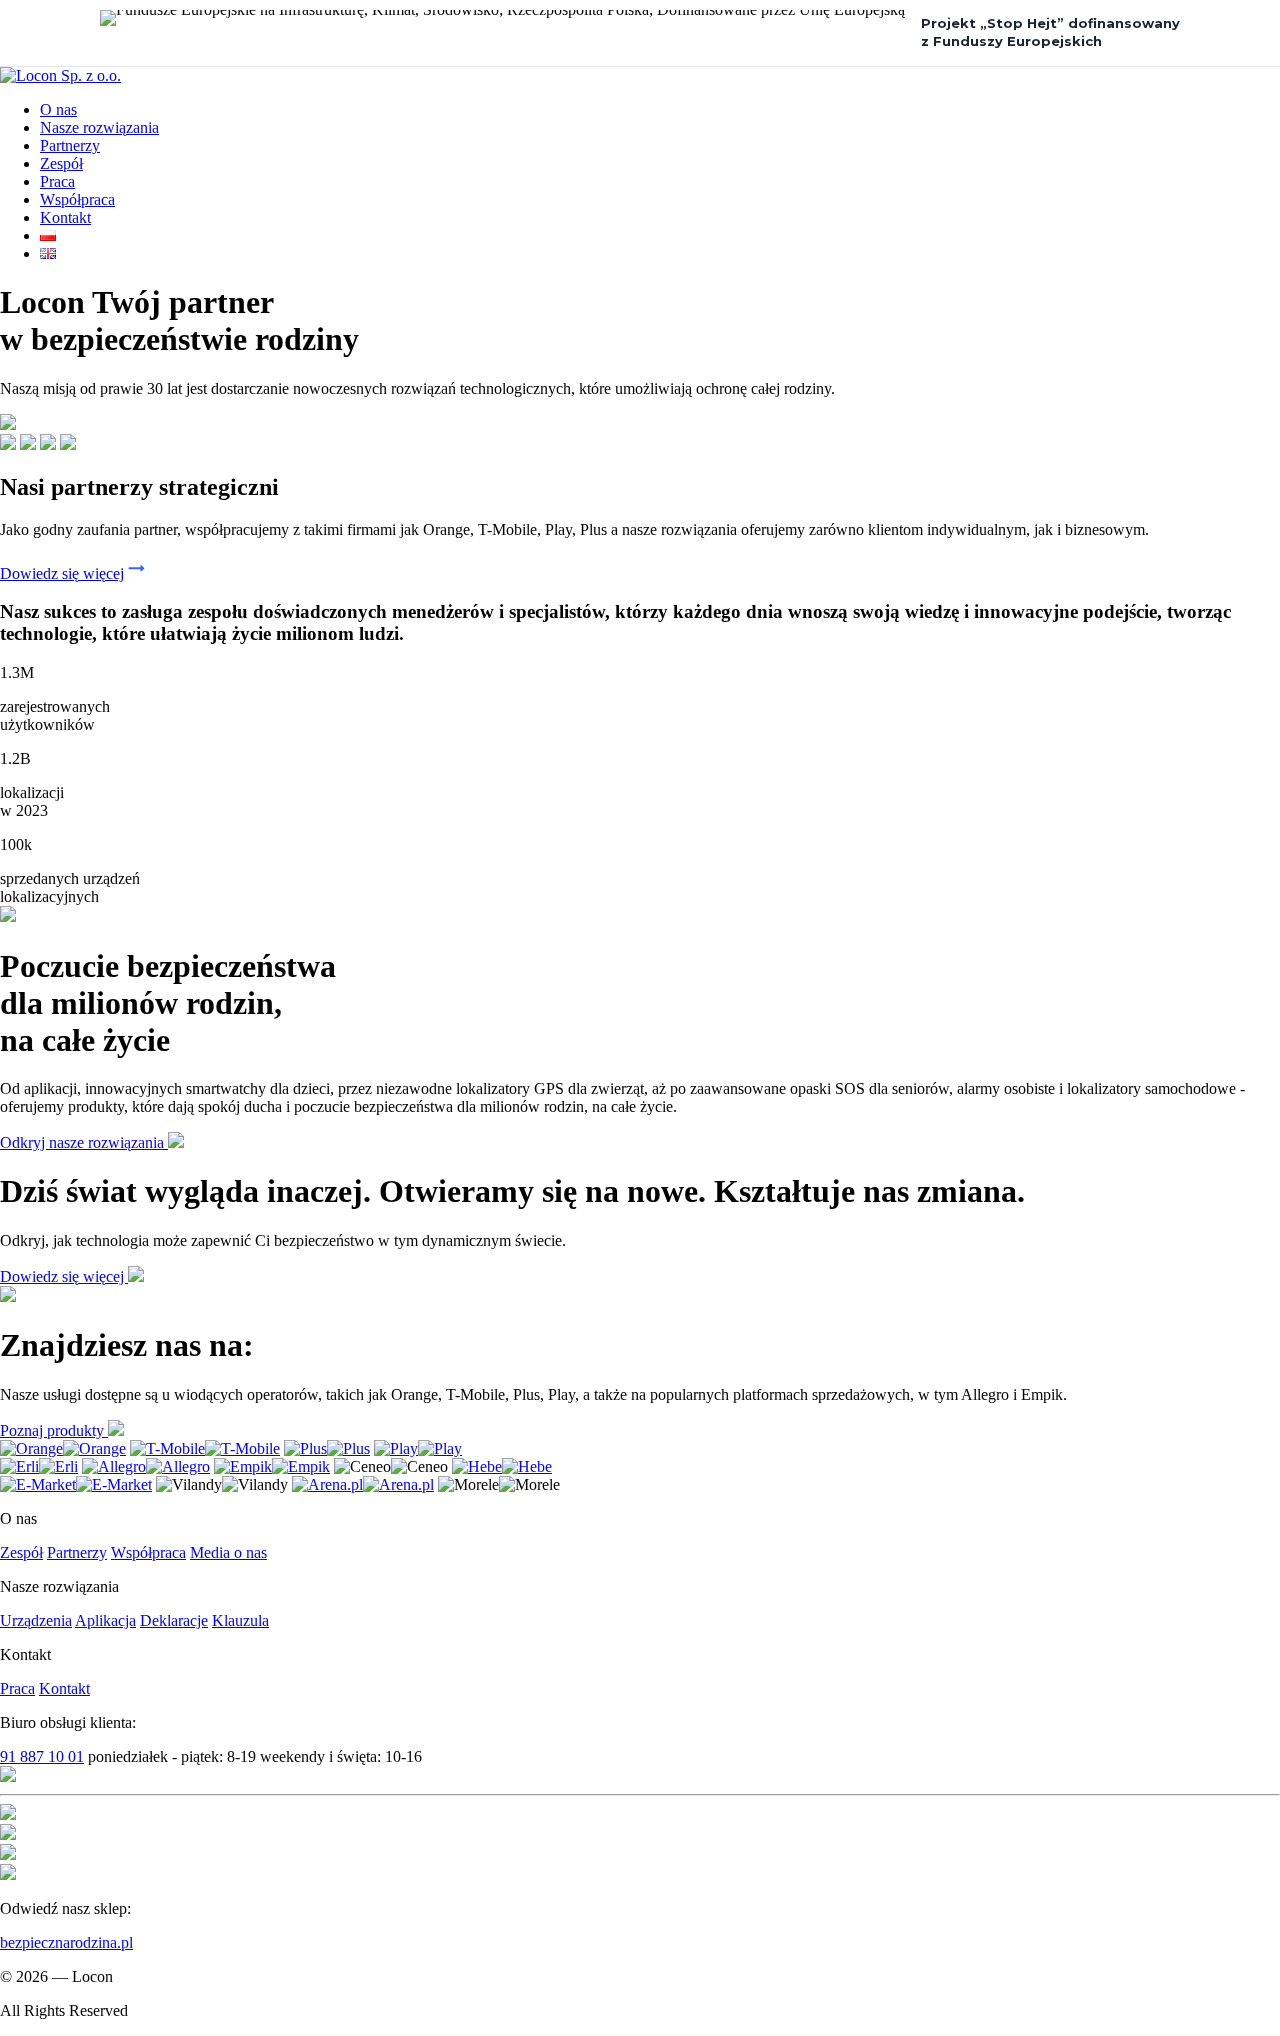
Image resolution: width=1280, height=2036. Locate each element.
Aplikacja (105, 1620)
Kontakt (65, 217)
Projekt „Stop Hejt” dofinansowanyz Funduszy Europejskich (1050, 32)
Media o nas (228, 1552)
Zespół (61, 163)
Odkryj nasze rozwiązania (84, 1142)
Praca (57, 181)
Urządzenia (36, 1620)
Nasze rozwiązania (99, 127)
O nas (58, 109)
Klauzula (240, 1620)
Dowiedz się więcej (62, 573)
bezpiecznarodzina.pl (66, 1942)
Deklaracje (174, 1620)
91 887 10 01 (42, 1756)
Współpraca (77, 199)
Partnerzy (70, 145)
